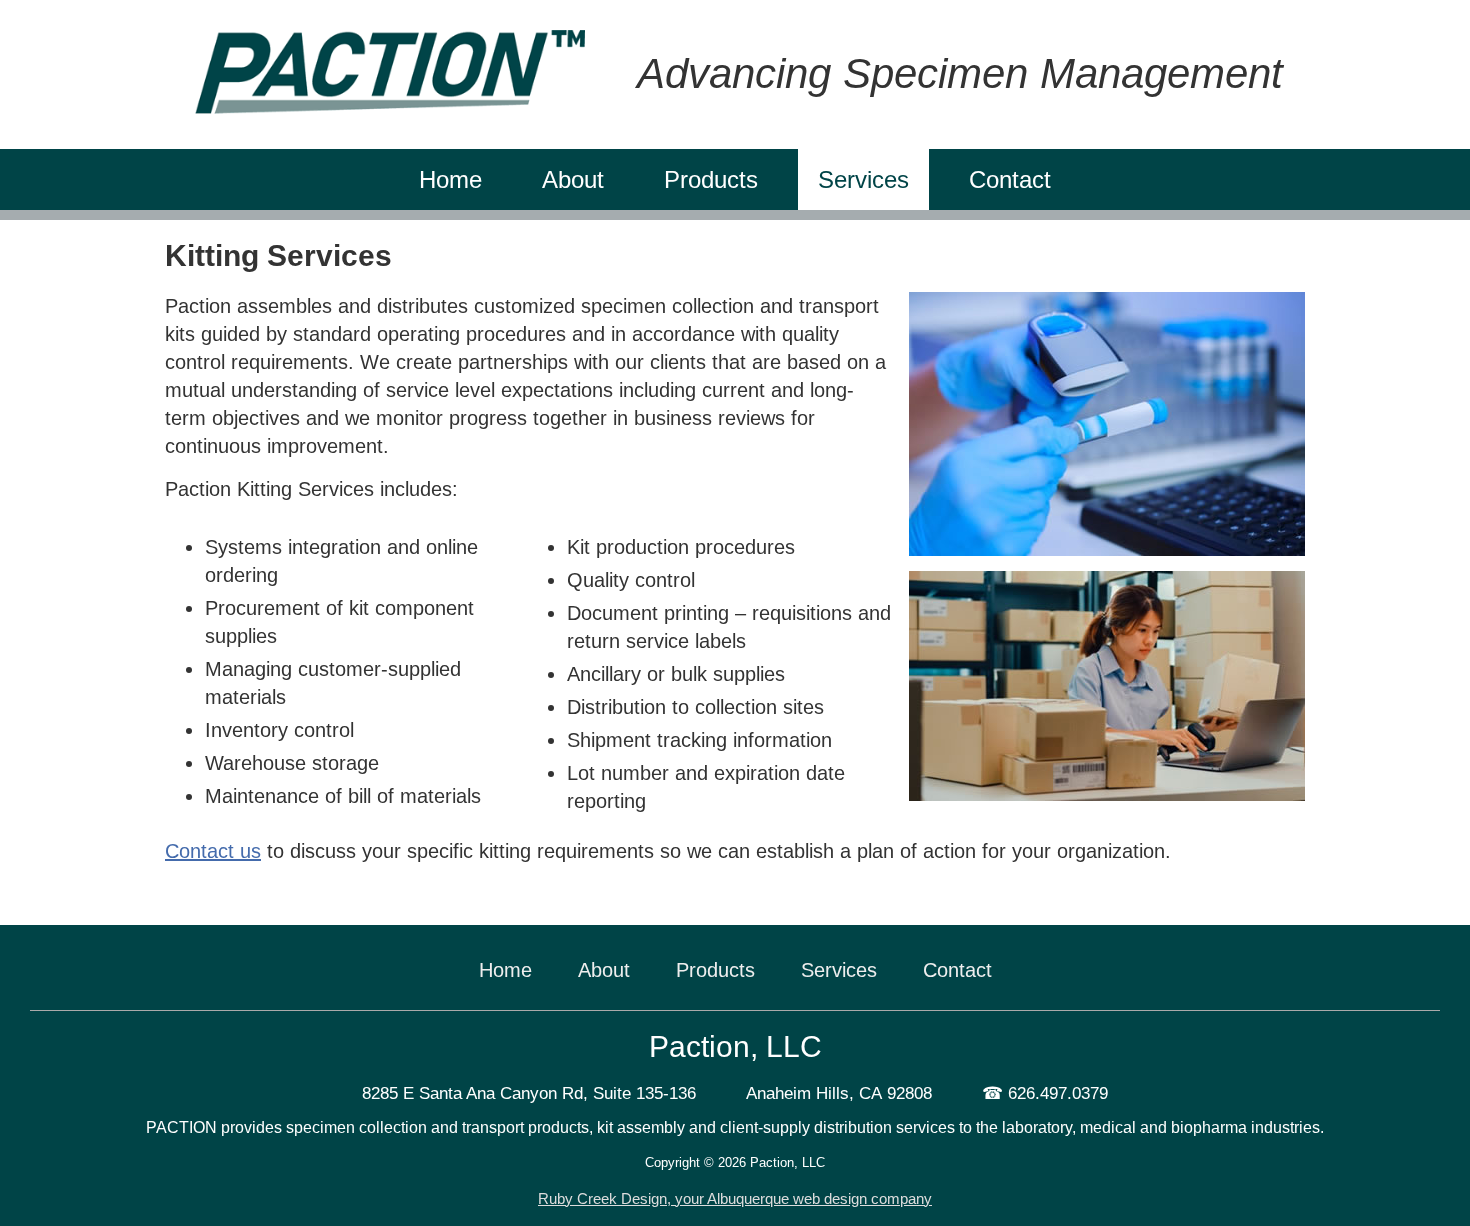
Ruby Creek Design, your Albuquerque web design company (735, 1198)
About (604, 970)
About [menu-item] (573, 179)
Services (839, 970)
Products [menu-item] (711, 179)
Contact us (213, 851)
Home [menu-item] (450, 179)
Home (505, 970)
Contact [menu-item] (1010, 179)
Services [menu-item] (863, 179)
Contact (957, 970)
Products (715, 970)
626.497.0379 (1058, 1093)
